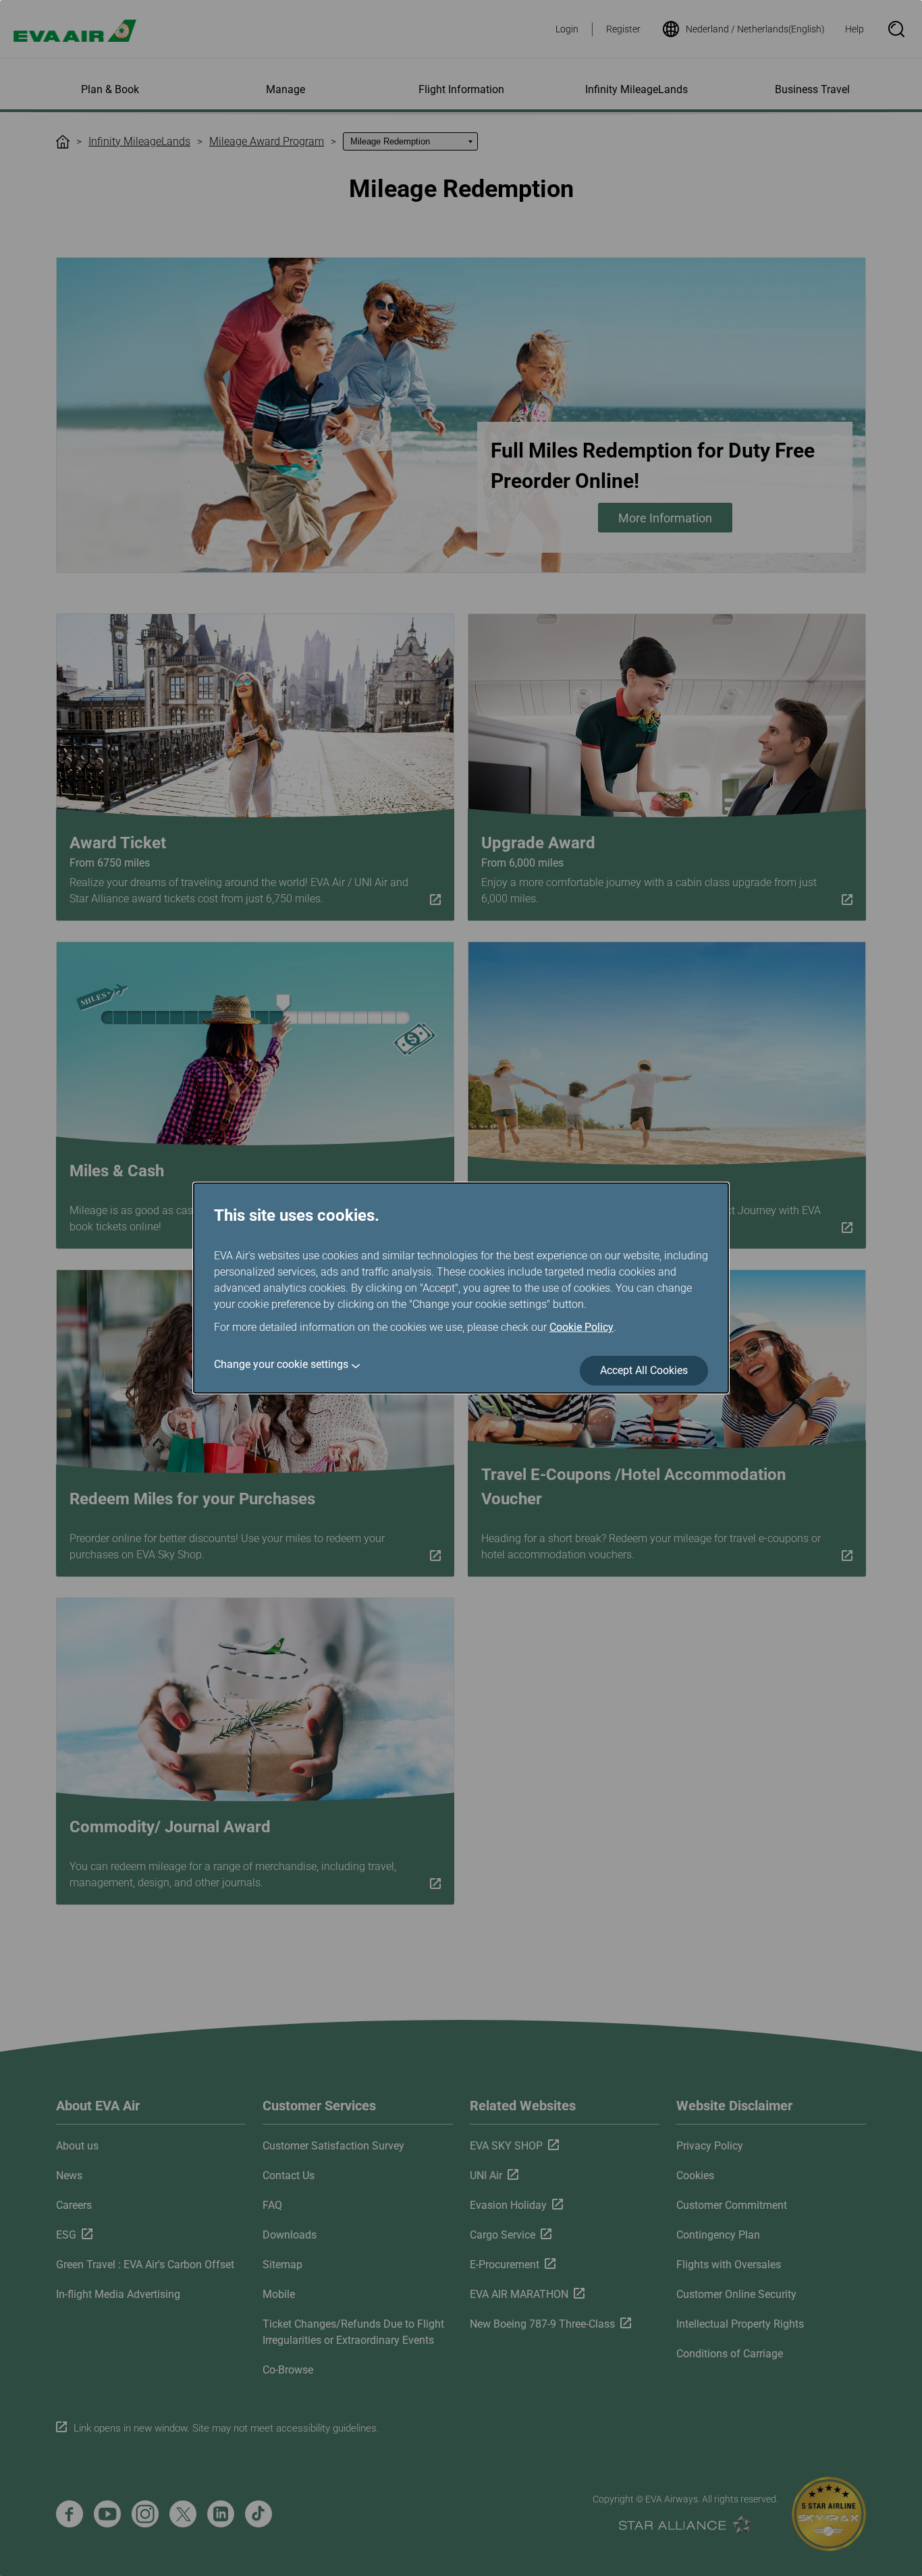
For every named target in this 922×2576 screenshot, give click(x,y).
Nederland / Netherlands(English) (755, 29)
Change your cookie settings (281, 1364)
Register (623, 29)
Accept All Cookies (644, 1370)
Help (855, 29)
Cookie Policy (581, 1327)
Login (567, 29)
